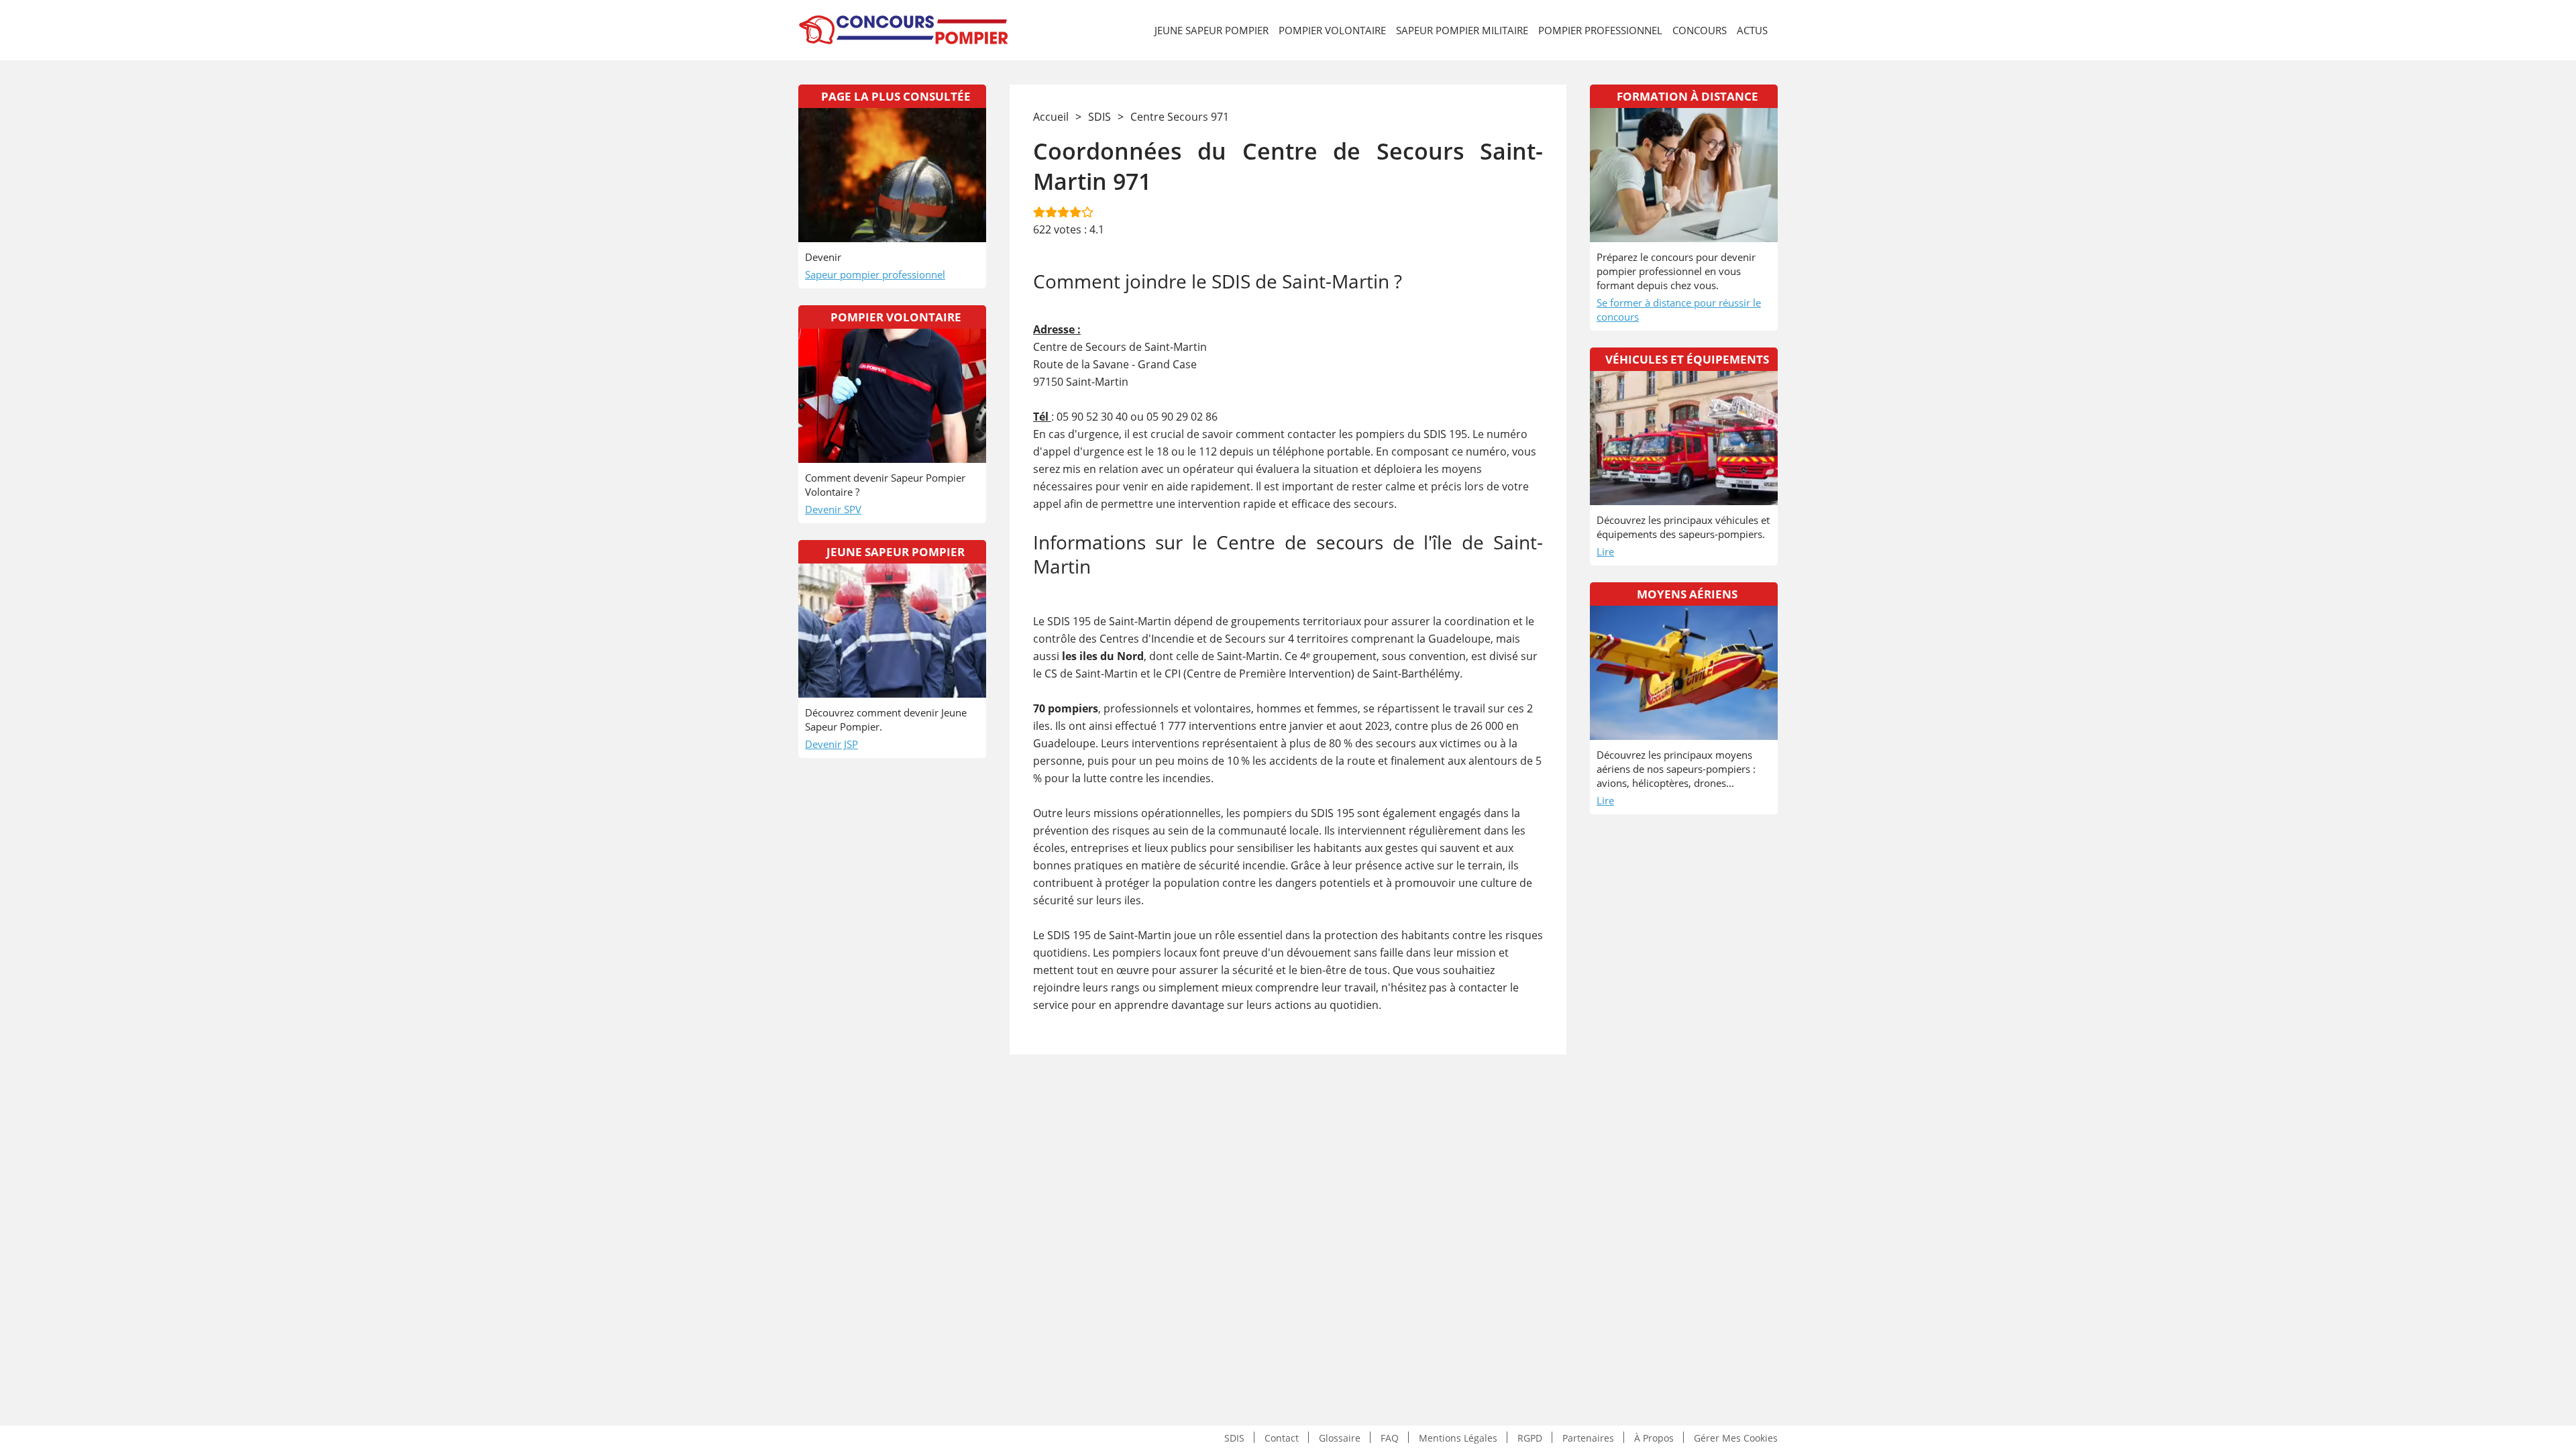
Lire (1605, 551)
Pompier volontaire (1332, 30)
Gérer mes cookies (1736, 1437)
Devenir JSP (831, 744)
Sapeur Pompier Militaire (1462, 30)
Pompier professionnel (1600, 30)
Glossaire (1340, 1437)
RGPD (1530, 1437)
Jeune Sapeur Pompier (1212, 30)
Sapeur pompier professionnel (875, 274)
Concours (1700, 30)
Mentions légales (1458, 1437)
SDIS (1234, 1437)
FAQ (1390, 1437)
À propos (1654, 1437)
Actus (1752, 30)
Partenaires (1588, 1437)
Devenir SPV (833, 509)
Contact (1282, 1437)
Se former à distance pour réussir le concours (1679, 310)
